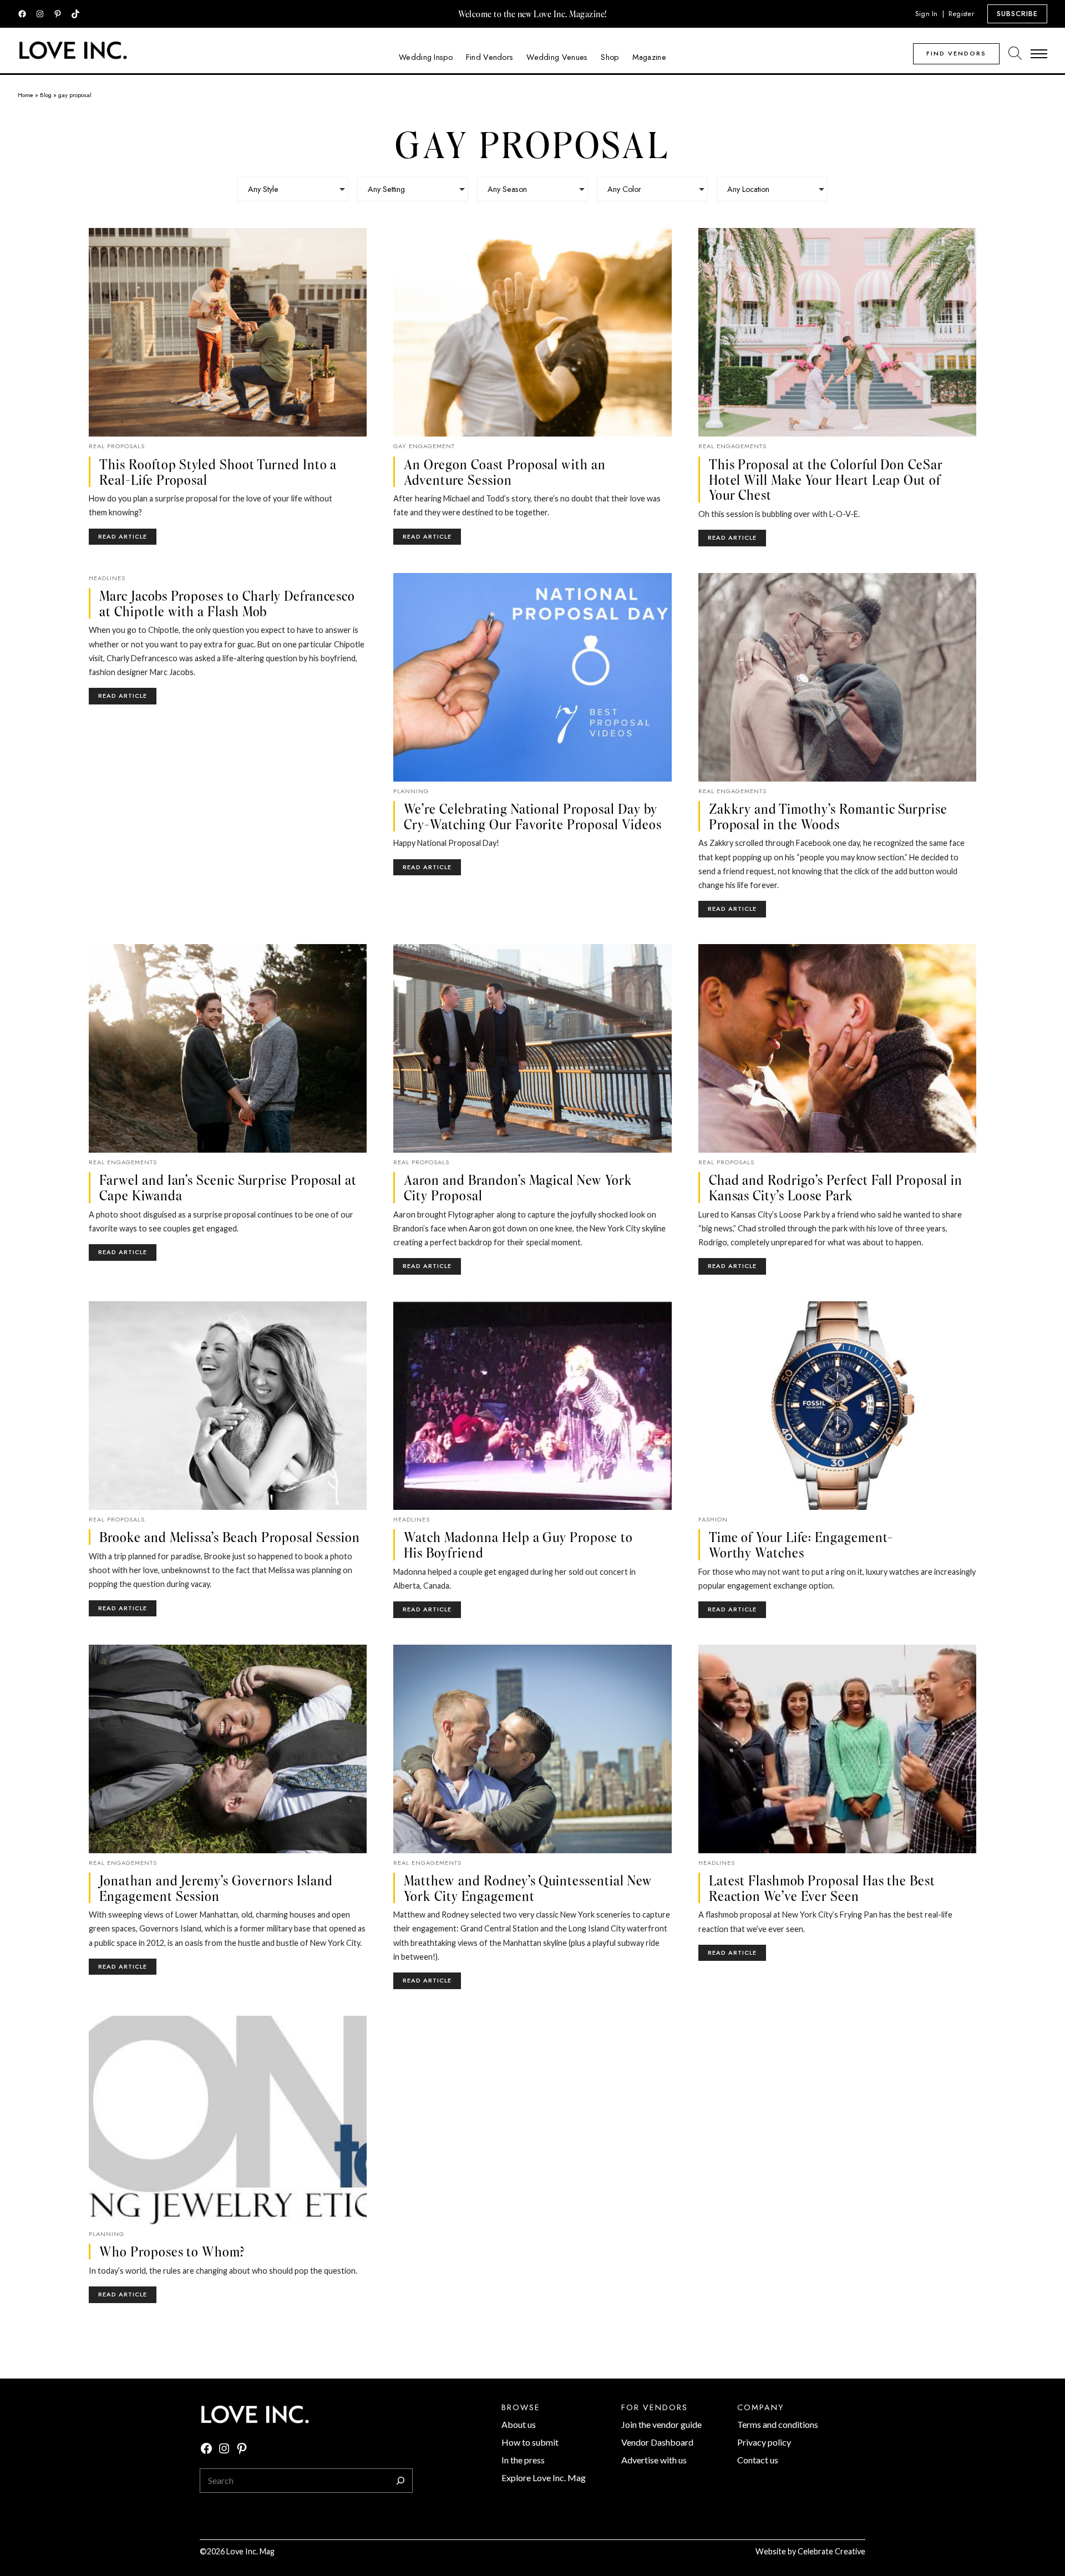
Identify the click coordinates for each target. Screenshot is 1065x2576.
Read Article (127, 538)
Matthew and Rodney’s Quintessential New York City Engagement (528, 1888)
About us (519, 2424)
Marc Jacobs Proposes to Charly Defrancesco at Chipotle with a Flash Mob (227, 603)
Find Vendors (956, 53)
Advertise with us (654, 2460)
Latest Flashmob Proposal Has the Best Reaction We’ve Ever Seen (822, 1888)
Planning (411, 791)
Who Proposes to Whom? (172, 2252)
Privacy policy (764, 2442)
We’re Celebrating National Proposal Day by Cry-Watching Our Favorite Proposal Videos (532, 816)
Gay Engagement (424, 446)
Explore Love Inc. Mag (544, 2478)
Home (26, 95)
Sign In (927, 14)
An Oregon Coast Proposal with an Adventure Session (505, 472)
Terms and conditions (778, 2424)
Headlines (107, 578)
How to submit (530, 2442)
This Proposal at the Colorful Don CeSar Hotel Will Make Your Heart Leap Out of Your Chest (826, 480)
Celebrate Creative (831, 2551)
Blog (46, 95)
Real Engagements (732, 446)
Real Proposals (117, 446)
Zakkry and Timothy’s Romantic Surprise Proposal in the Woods (828, 816)
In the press (523, 2460)
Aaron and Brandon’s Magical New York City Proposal (518, 1187)
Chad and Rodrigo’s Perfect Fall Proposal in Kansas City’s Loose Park (836, 1187)
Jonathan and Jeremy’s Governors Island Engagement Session (216, 1888)
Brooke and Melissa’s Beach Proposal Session (230, 1537)
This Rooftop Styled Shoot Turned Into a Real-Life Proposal (218, 472)
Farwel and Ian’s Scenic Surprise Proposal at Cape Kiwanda (228, 1187)
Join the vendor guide (661, 2424)
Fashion (713, 1519)
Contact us (758, 2460)
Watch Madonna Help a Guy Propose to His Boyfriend (518, 1545)
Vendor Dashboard (657, 2442)
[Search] (400, 2481)
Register (961, 14)
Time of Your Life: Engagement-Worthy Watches (801, 1545)
